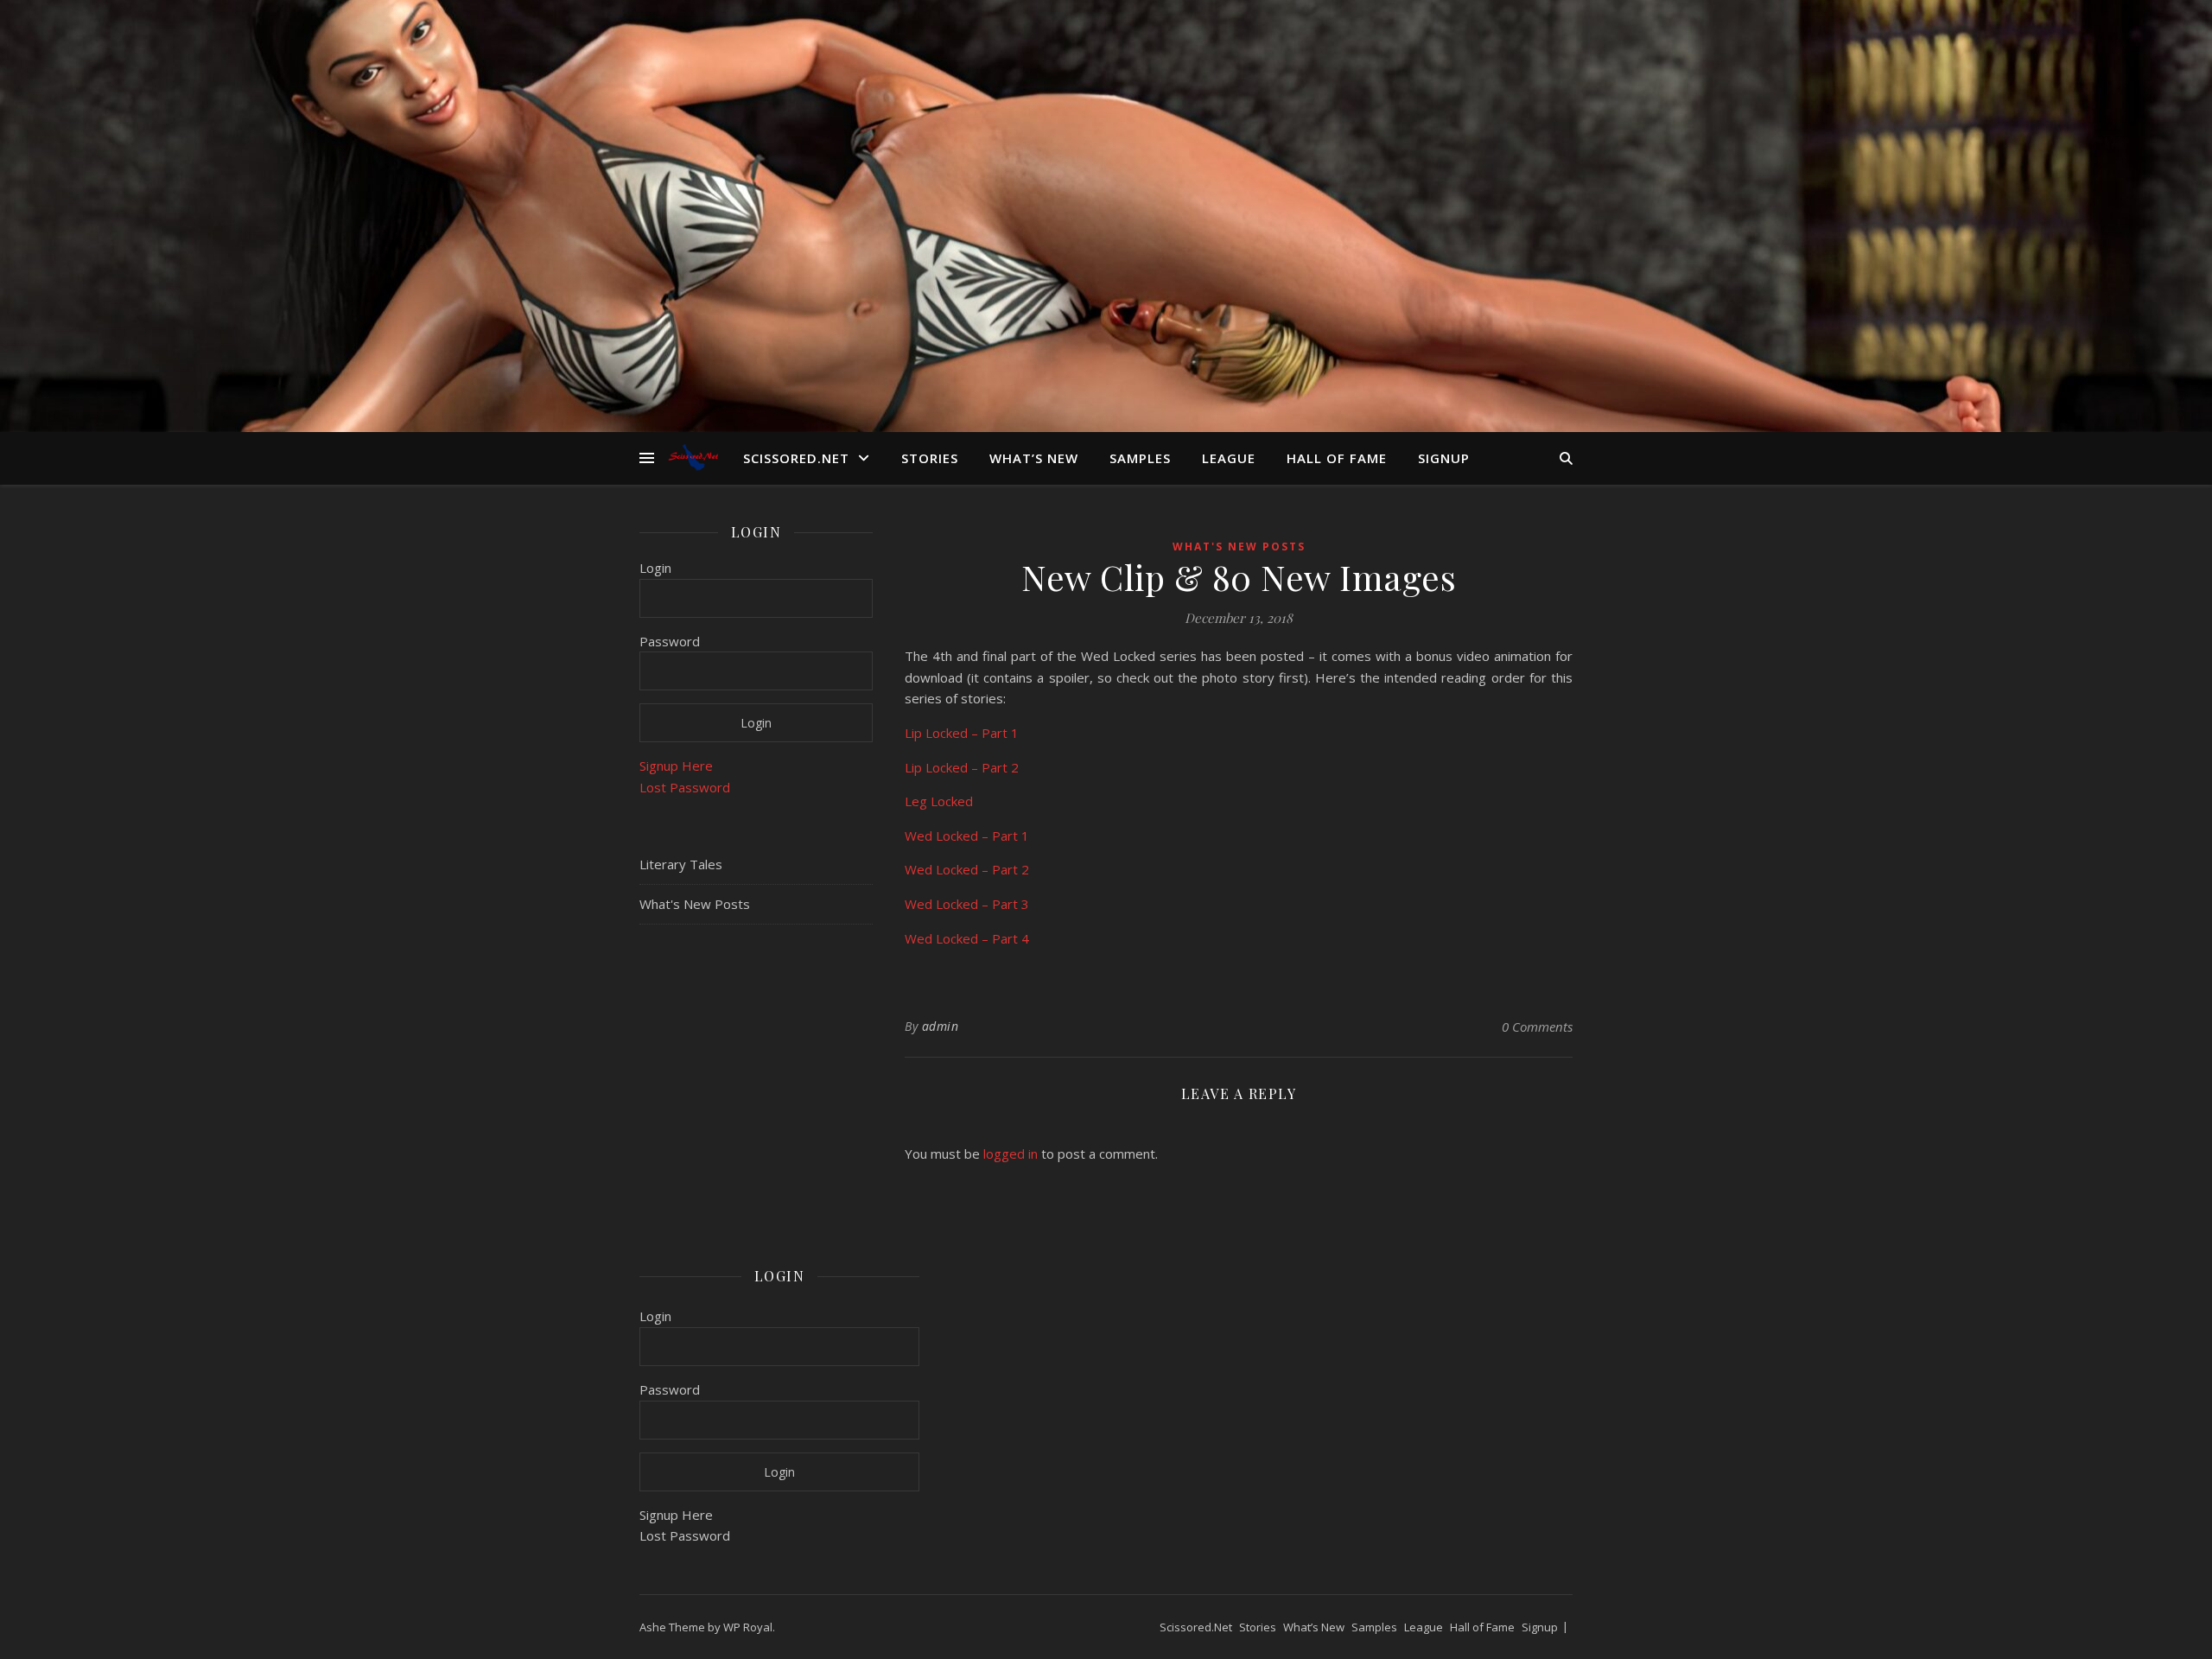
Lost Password (685, 787)
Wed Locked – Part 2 (967, 869)
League (1229, 458)
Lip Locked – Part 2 (962, 767)
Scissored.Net (796, 458)
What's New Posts (695, 904)
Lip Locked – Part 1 (962, 733)
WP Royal (748, 1627)
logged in (1011, 1154)
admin (941, 1026)
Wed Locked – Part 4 (967, 938)
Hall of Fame (1337, 458)
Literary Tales (681, 864)
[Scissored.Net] (696, 458)
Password (670, 641)
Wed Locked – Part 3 (967, 904)
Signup (1444, 458)
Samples (1140, 458)
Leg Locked (939, 801)
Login (655, 568)
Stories (930, 458)
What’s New (1034, 458)
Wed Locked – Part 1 (967, 836)
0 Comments (1537, 1027)
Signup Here (676, 766)
